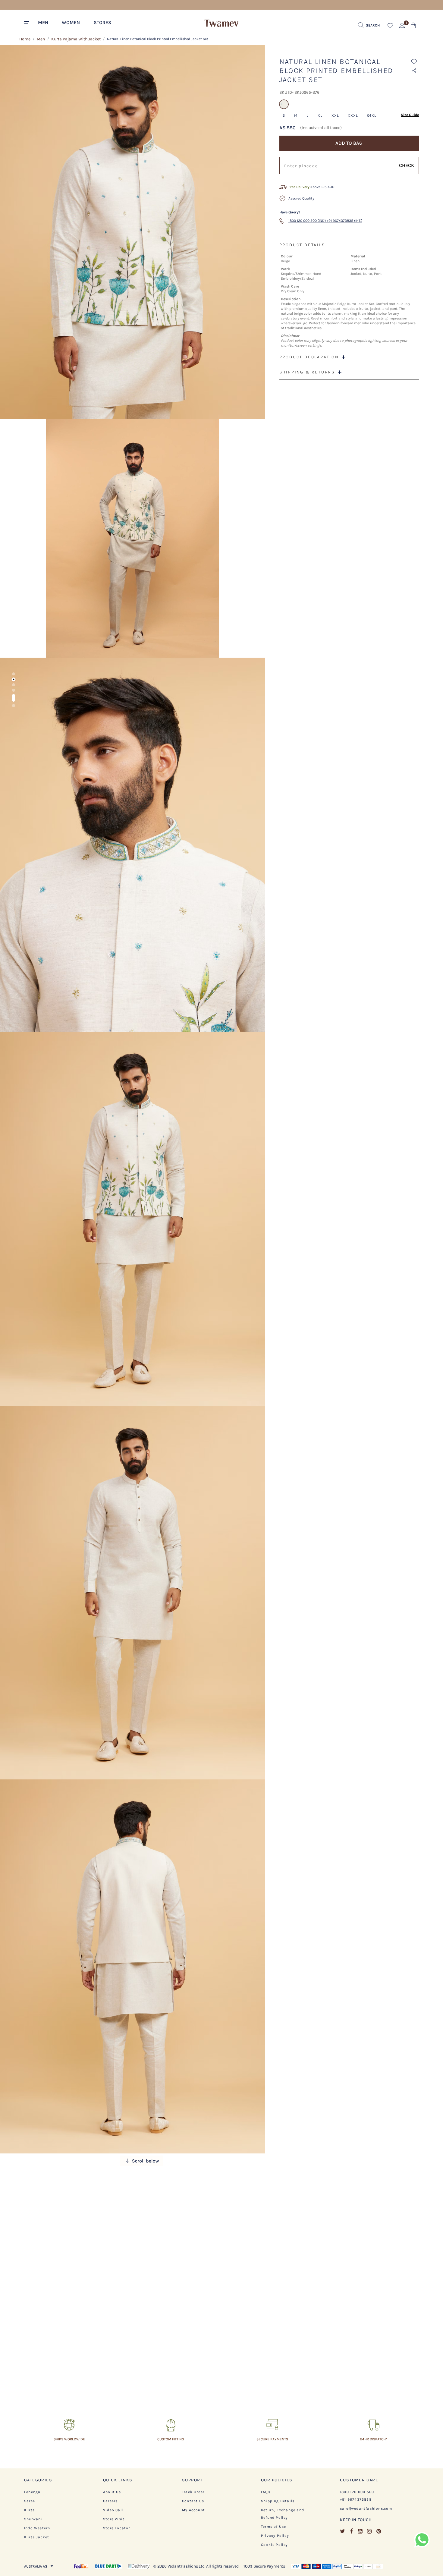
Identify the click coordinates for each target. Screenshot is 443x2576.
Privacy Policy (275, 2536)
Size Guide (410, 115)
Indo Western (37, 2528)
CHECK (407, 165)
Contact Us (193, 2501)
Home (25, 39)
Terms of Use (273, 2527)
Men (41, 39)
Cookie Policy (275, 2545)
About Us (112, 2492)
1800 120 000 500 (357, 2492)
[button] (46, 22)
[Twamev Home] (222, 24)
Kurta (30, 2510)
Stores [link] (102, 22)
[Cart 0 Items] (413, 27)
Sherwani (33, 2519)
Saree (30, 2501)
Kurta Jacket (37, 2537)
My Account (193, 2510)
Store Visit (114, 2519)
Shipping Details (278, 2501)
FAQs (266, 2492)
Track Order (193, 2492)
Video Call (113, 2510)
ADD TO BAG (349, 143)
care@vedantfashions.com (366, 2508)
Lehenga (32, 2492)
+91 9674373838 (356, 2499)
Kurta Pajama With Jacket (76, 39)
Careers (110, 2501)
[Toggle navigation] (28, 24)
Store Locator (117, 2528)
